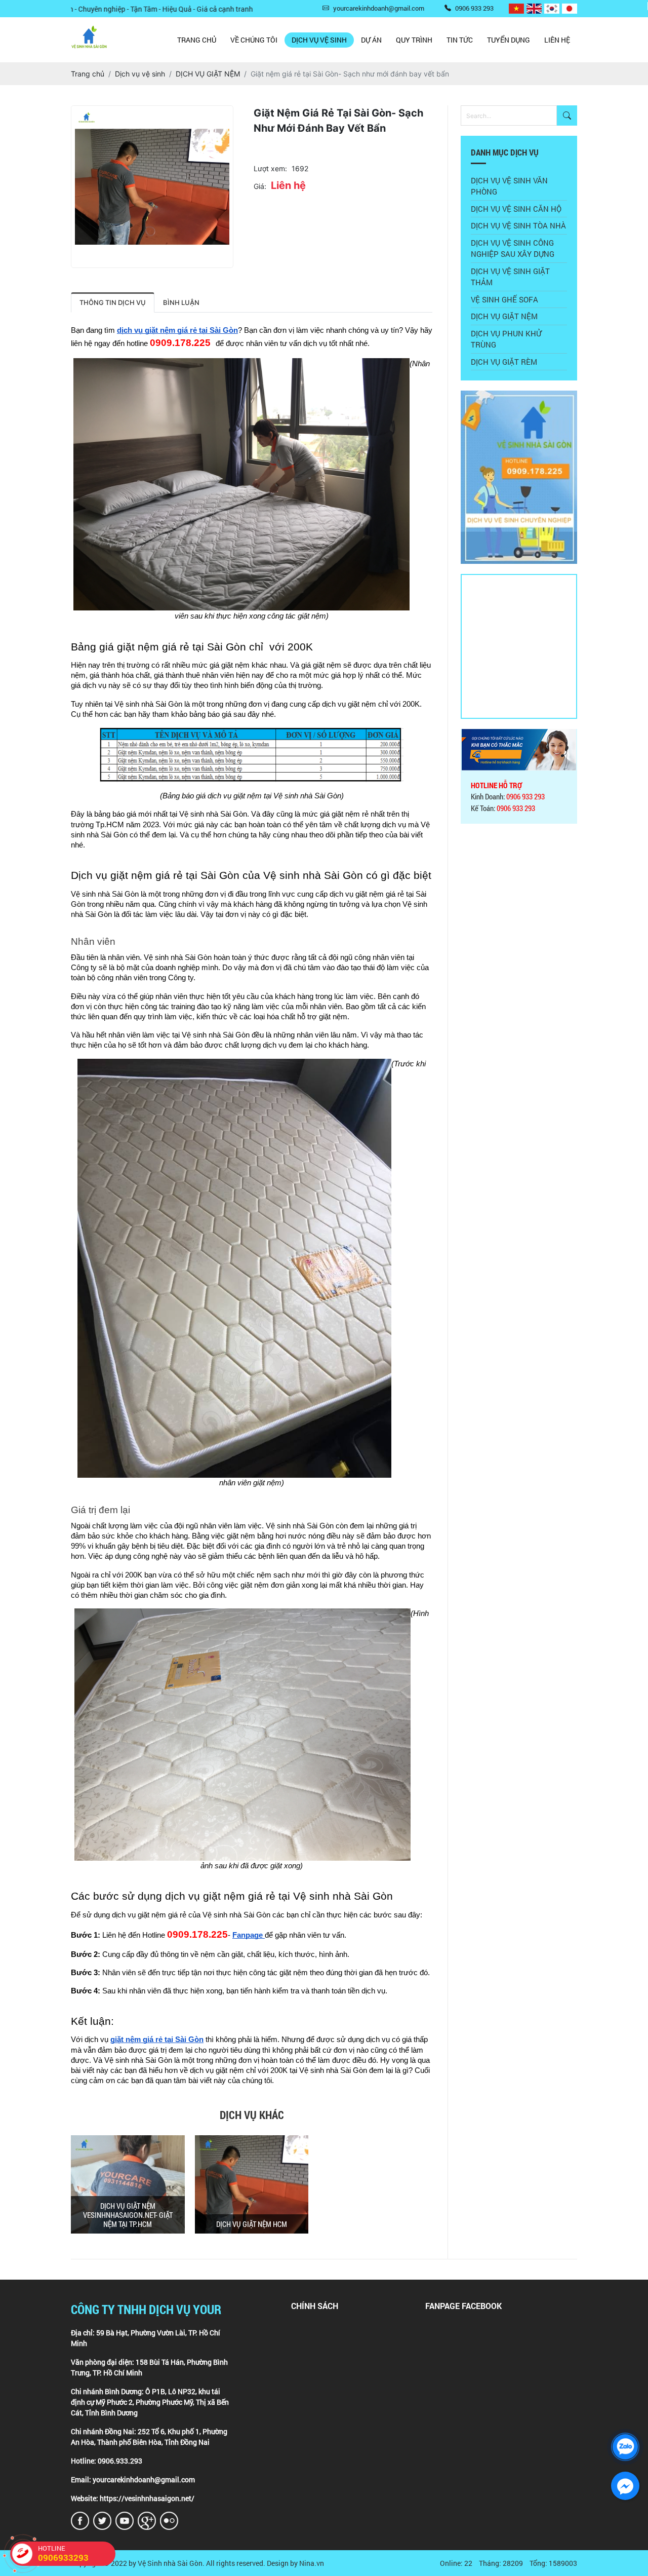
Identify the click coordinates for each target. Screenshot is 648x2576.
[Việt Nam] (516, 9)
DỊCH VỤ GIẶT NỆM (504, 316)
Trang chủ (197, 40)
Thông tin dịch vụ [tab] (113, 302)
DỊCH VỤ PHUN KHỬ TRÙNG (506, 339)
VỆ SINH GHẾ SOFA (504, 299)
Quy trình (414, 40)
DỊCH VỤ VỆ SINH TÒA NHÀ (518, 225)
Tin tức (460, 40)
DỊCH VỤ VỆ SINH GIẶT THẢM (510, 277)
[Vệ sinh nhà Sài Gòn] (519, 396)
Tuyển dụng (509, 40)
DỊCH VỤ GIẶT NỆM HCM (252, 2224)
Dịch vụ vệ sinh (319, 40)
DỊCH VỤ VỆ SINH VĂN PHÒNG (509, 186)
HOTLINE (63, 2553)
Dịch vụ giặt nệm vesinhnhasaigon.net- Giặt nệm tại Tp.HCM (128, 2215)
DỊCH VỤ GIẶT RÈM (504, 362)
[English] (534, 9)
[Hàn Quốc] (552, 9)
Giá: (260, 186)
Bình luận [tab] (181, 302)
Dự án (371, 40)
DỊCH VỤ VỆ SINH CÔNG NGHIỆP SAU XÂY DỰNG (513, 248)
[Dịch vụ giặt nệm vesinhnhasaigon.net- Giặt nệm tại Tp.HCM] (128, 2184)
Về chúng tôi (254, 40)
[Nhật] (570, 9)
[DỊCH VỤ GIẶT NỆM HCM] (252, 2184)
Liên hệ (557, 40)
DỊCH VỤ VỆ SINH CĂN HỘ (516, 209)
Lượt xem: (270, 168)
